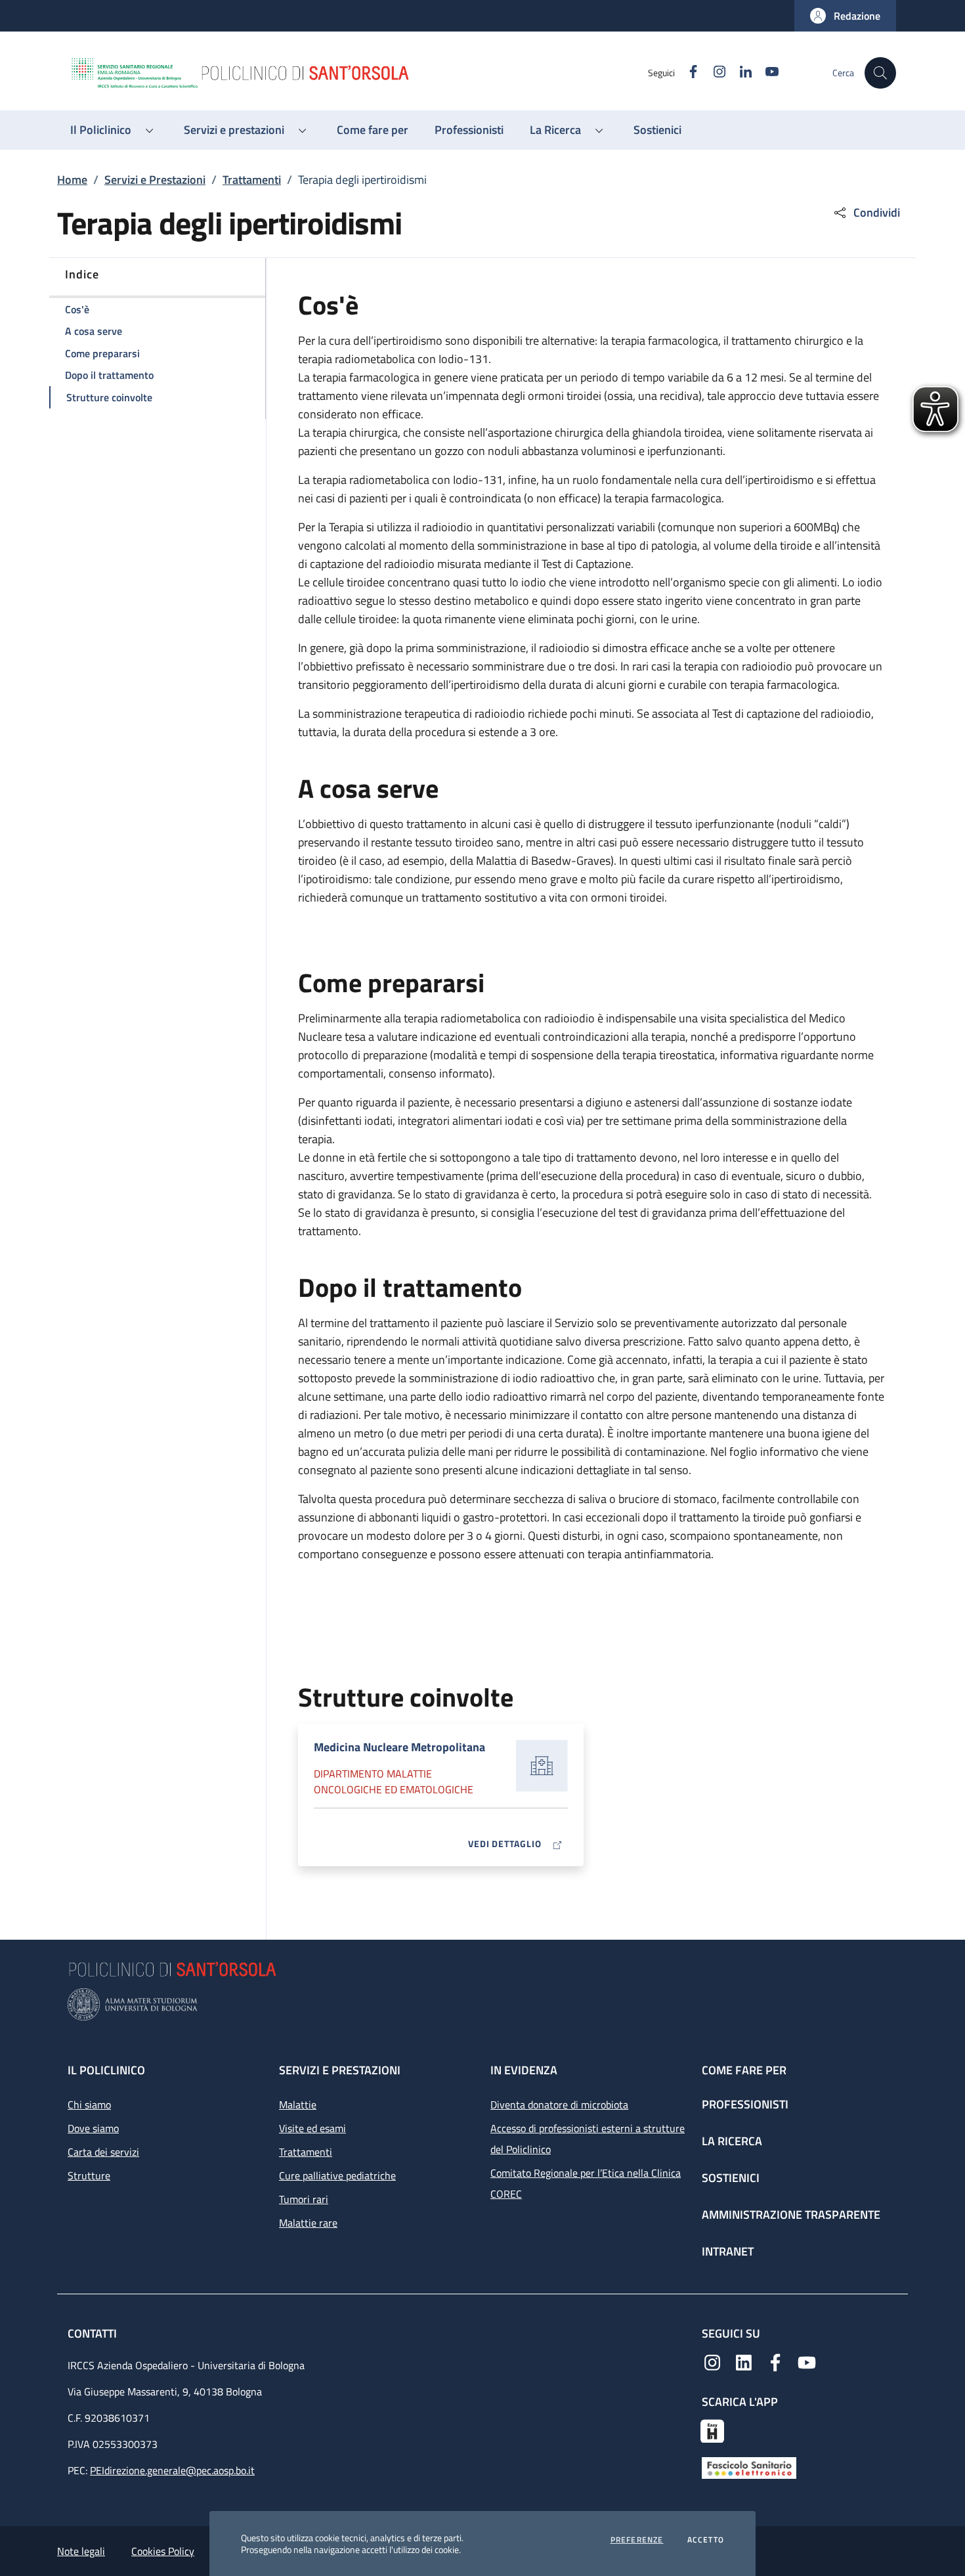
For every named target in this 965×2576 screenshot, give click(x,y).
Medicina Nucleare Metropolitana (399, 1747)
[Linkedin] (744, 2361)
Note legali (81, 2551)
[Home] (358, 73)
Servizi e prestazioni (340, 2070)
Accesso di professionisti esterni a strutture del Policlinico (588, 2139)
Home (72, 180)
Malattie (298, 2105)
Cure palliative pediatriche (337, 2175)
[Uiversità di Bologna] (482, 2004)
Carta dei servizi (103, 2152)
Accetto (706, 2540)
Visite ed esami (312, 2128)
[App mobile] (712, 2430)
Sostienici (731, 2178)
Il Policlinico (106, 2070)
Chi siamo (89, 2105)
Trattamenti (252, 180)
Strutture (89, 2175)
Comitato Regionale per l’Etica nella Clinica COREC (586, 2183)
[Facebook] (775, 2361)
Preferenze (637, 2540)
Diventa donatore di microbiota (559, 2105)
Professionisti (745, 2104)
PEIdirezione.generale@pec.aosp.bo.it (172, 2470)
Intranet (728, 2251)
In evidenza (524, 2070)
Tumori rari (304, 2199)
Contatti (94, 2333)
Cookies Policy (163, 2551)
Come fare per (744, 2070)
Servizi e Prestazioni (155, 180)
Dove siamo (93, 2128)
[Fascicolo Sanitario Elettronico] (749, 2467)
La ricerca (732, 2141)
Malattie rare (308, 2223)
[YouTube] (807, 2361)
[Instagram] (712, 2361)
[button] (845, 16)
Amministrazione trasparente (791, 2215)
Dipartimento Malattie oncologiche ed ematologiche (394, 1781)
